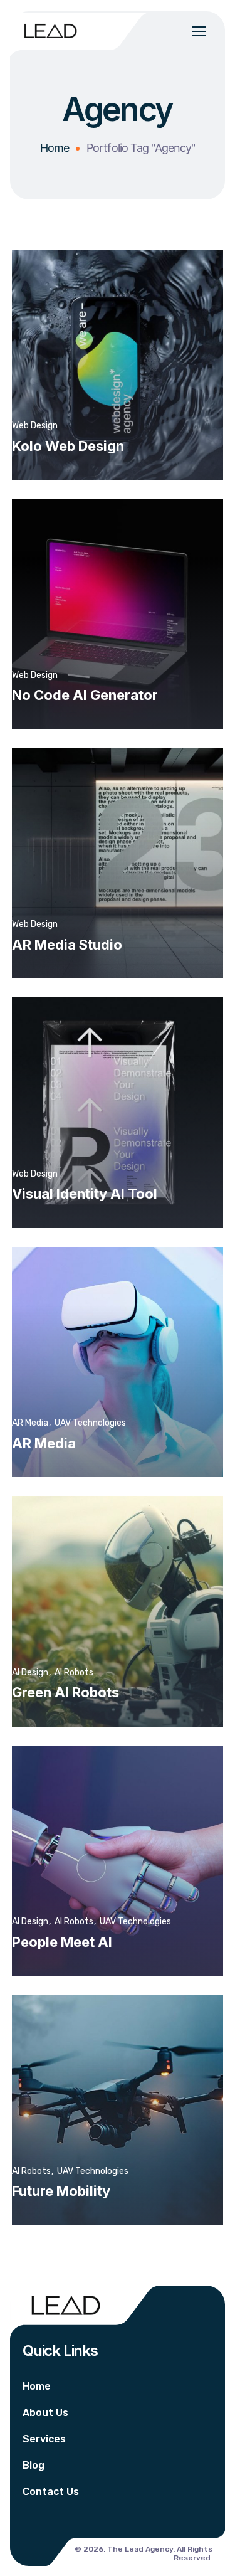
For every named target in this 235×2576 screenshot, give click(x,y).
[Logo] (50, 30)
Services (44, 2439)
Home (55, 148)
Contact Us (51, 2492)
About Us (45, 2413)
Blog (34, 2465)
